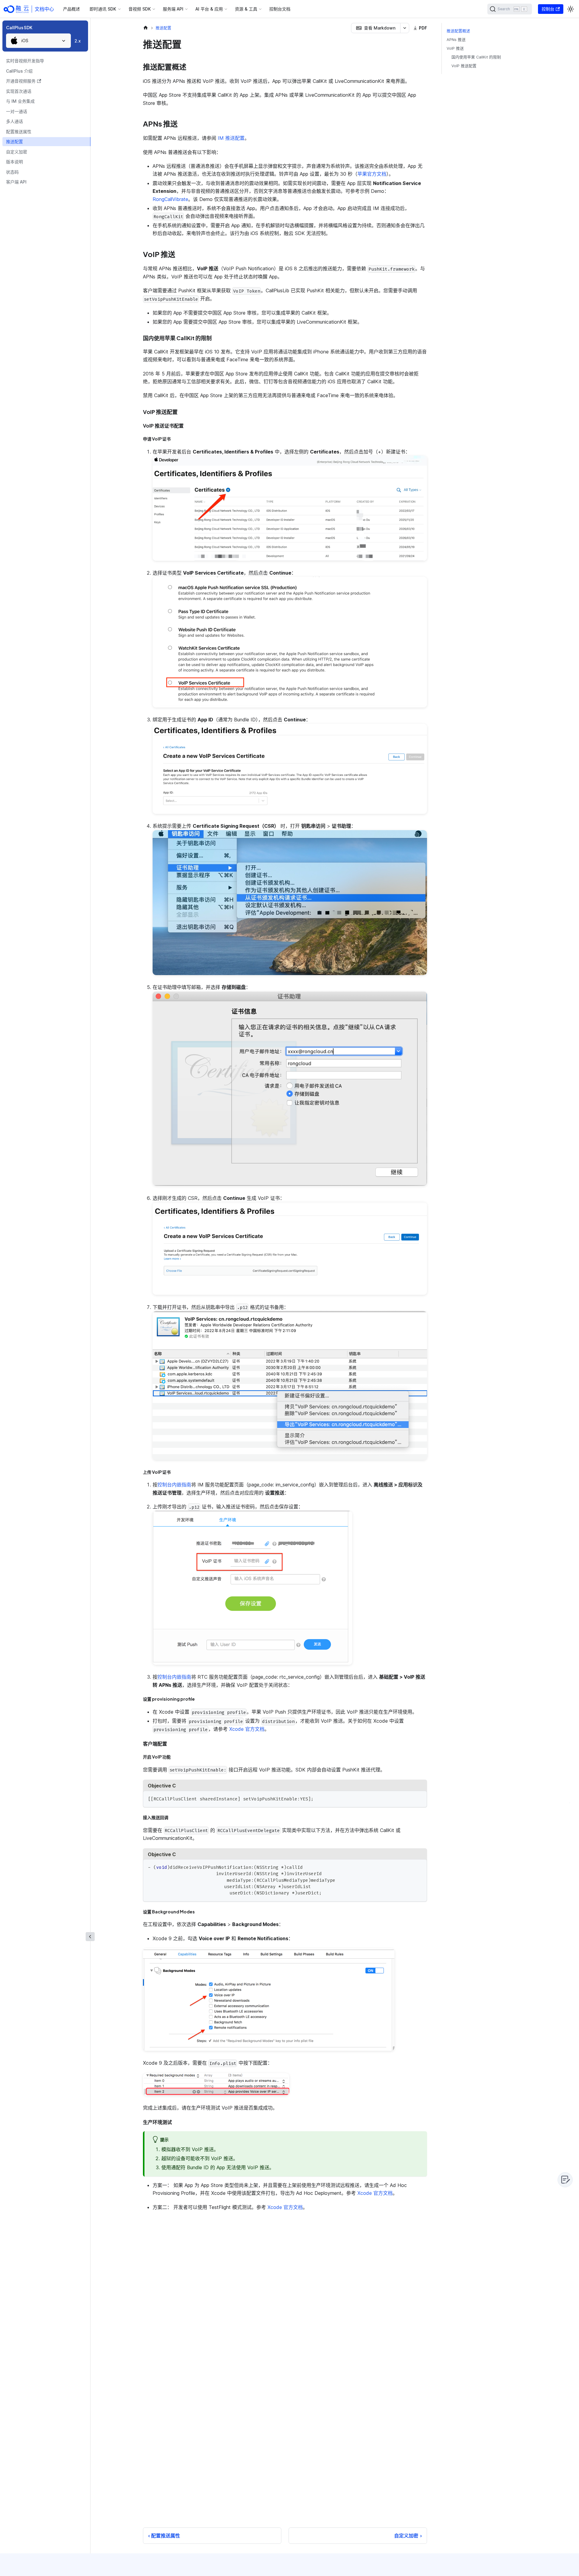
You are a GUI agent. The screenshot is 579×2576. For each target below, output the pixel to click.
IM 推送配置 (231, 138)
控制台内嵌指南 (174, 1485)
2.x (78, 41)
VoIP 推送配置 (464, 66)
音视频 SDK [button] (140, 9)
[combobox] (38, 41)
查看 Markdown (380, 28)
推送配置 (14, 141)
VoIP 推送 (455, 48)
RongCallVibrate (170, 199)
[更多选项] (405, 28)
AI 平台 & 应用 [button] (209, 9)
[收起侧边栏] (90, 1937)
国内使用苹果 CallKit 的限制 (476, 57)
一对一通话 (17, 111)
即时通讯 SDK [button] (103, 9)
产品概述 (71, 9)
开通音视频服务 (21, 81)
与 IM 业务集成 (20, 101)
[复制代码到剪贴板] (420, 1798)
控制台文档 (280, 9)
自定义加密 (17, 152)
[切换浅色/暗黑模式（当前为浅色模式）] (571, 9)
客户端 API (16, 182)
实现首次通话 (19, 91)
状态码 (12, 172)
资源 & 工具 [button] (246, 9)
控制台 (548, 9)
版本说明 (14, 162)
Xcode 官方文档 (247, 1729)
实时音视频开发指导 (25, 61)
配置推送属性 (19, 132)
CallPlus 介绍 (19, 71)
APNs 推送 (456, 40)
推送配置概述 (458, 31)
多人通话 (14, 121)
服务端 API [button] (173, 9)
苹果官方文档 (372, 174)
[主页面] (146, 28)
